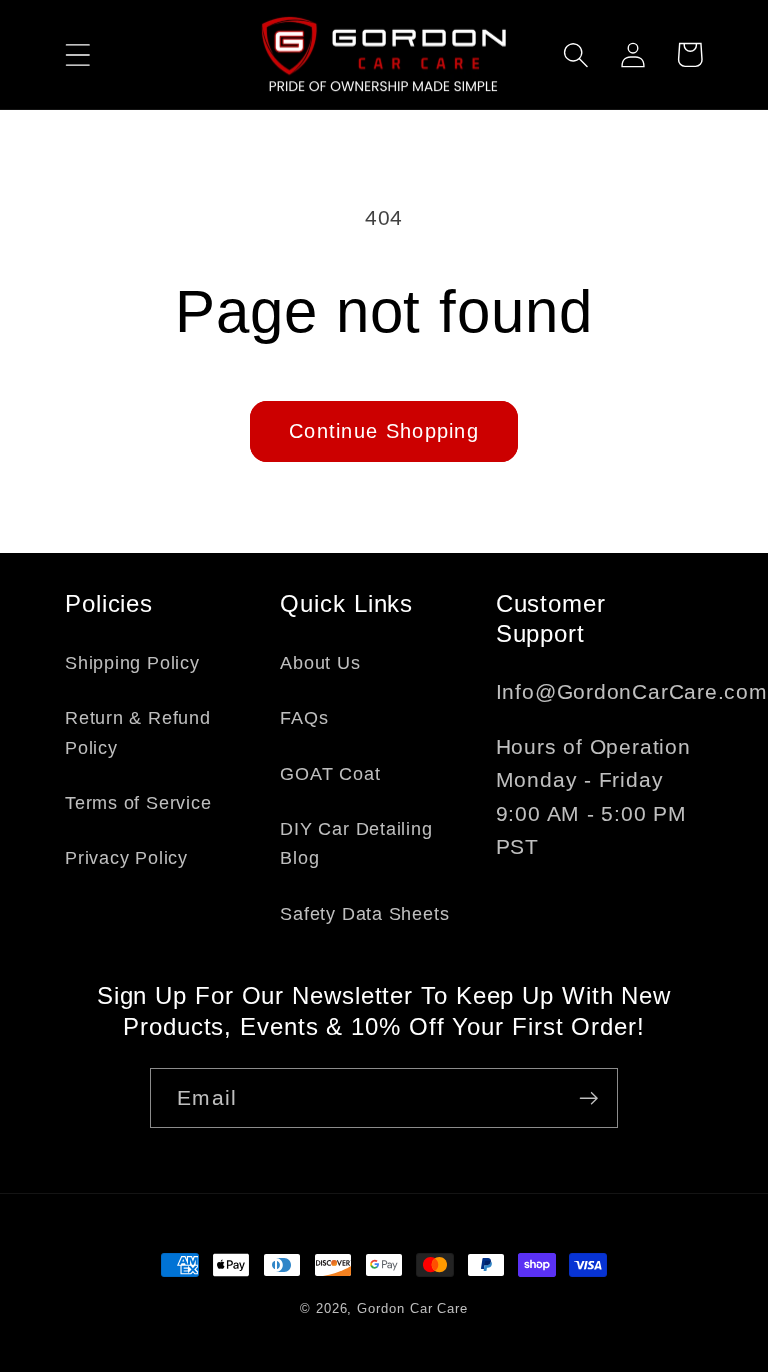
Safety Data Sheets (364, 914)
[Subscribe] (588, 1098)
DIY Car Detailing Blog (356, 843)
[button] (77, 54)
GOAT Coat (330, 774)
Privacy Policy (126, 858)
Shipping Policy (132, 663)
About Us (320, 663)
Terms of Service (138, 803)
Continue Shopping (384, 431)
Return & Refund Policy (138, 732)
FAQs (304, 718)
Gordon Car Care (412, 1308)
